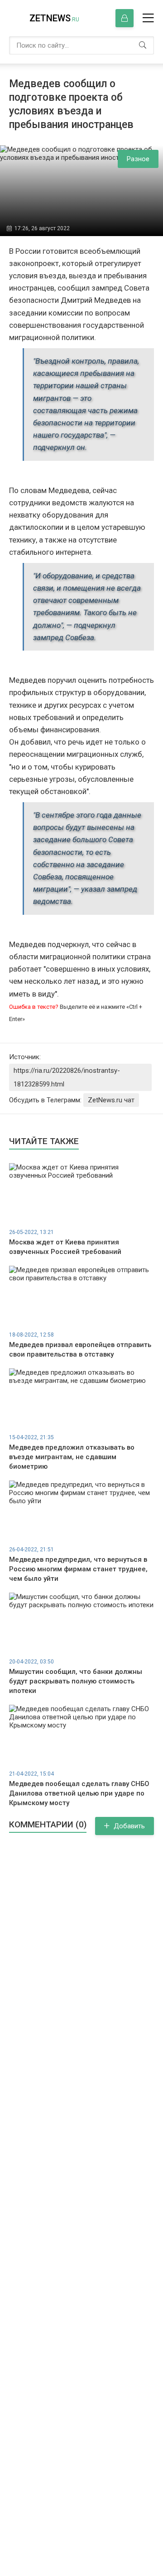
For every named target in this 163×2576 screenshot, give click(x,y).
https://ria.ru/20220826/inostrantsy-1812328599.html (67, 1077)
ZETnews (54, 18)
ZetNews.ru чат (111, 1100)
